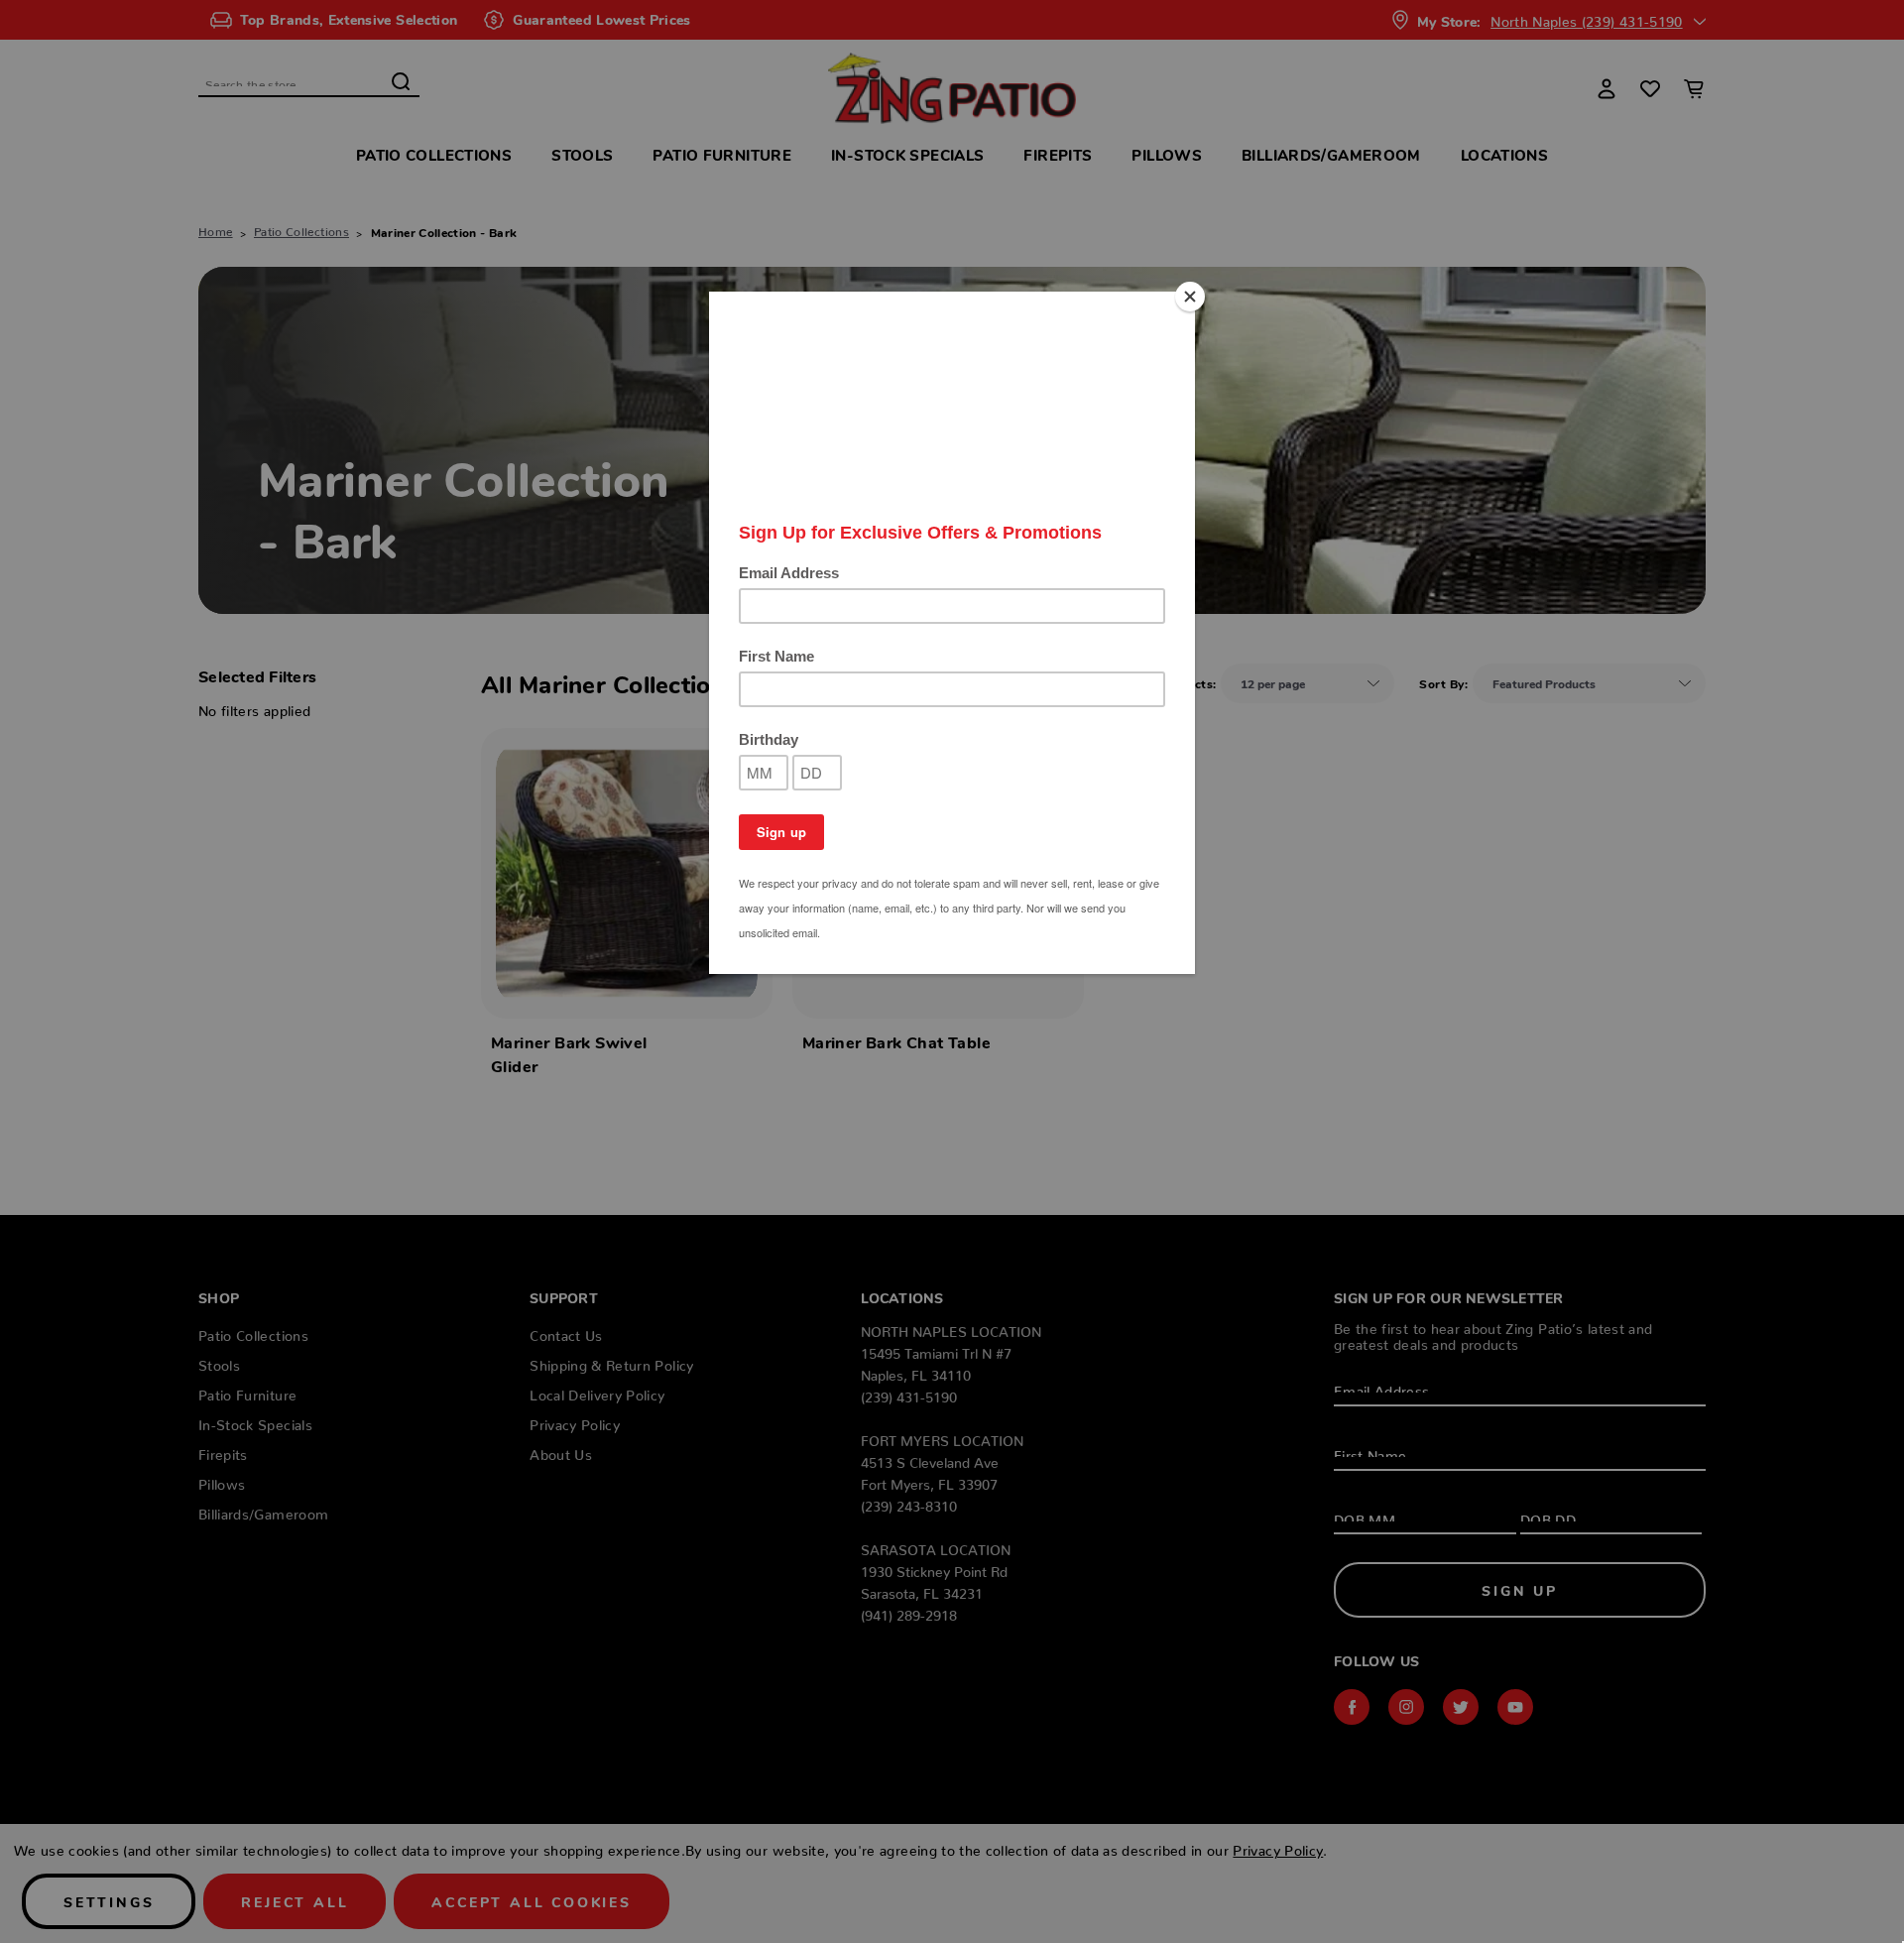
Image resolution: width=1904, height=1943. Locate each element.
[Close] (1190, 297)
